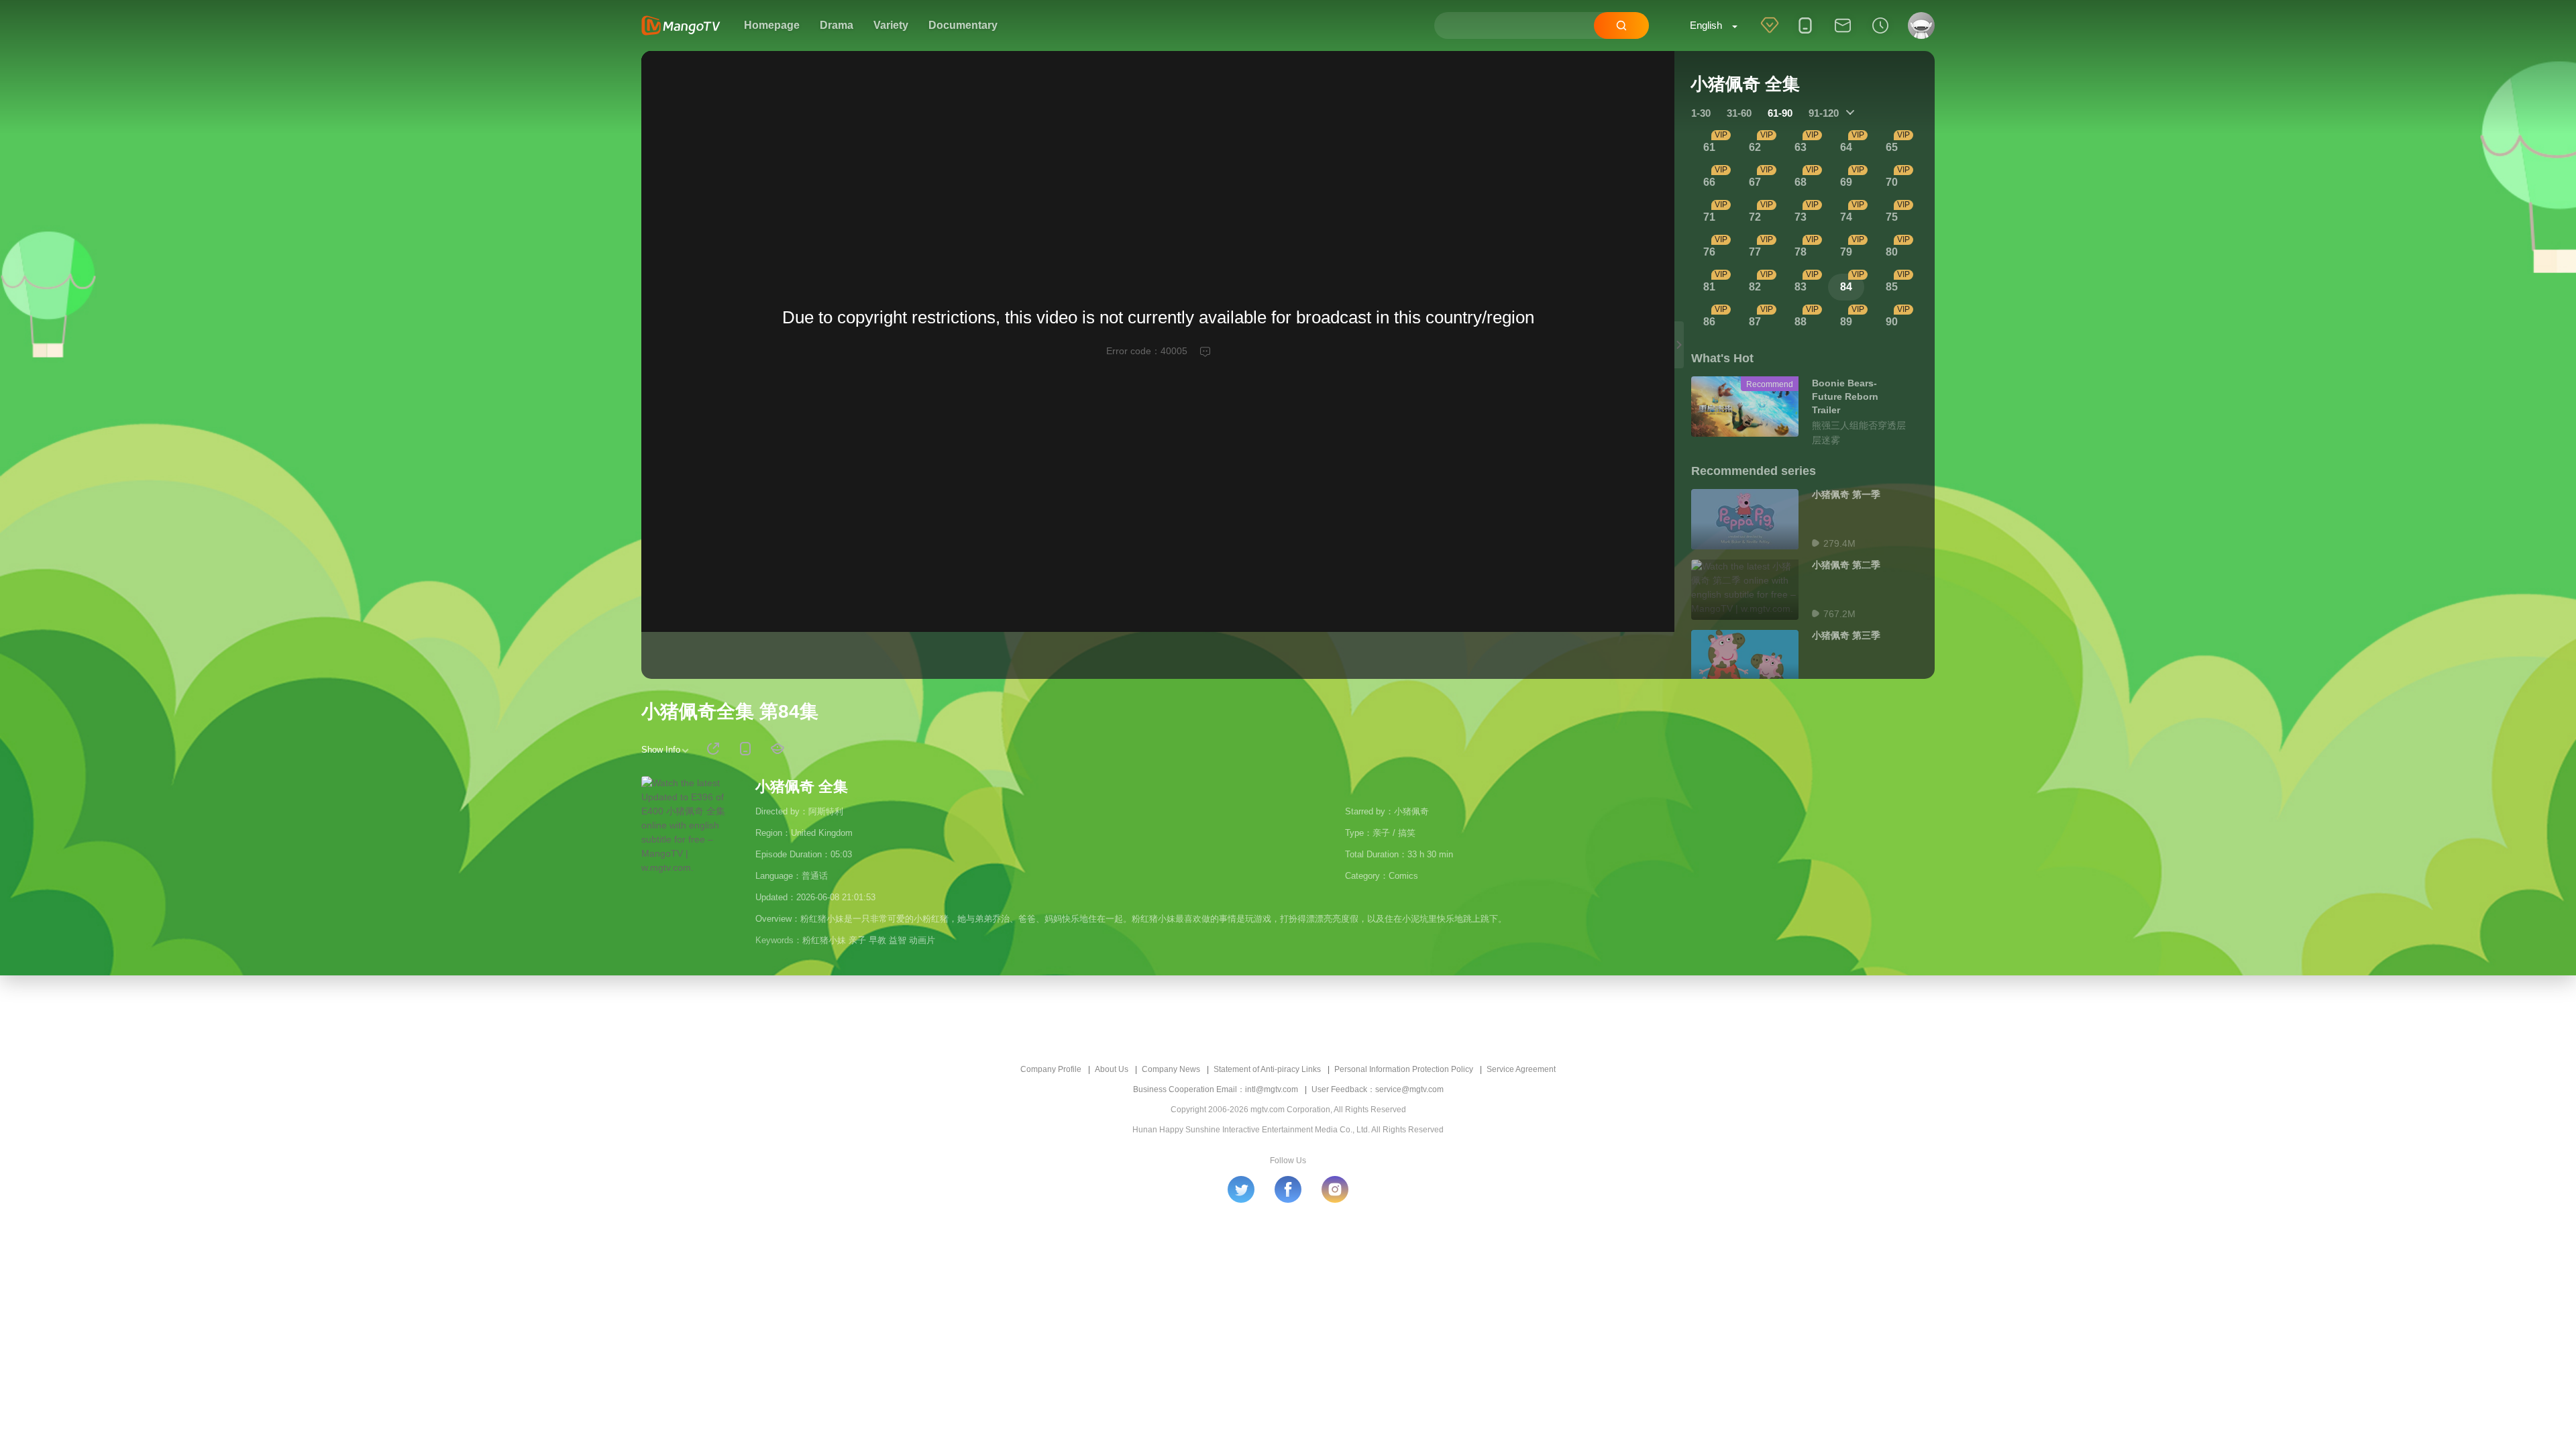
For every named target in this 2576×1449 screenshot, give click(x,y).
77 (1755, 252)
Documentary (963, 25)
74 (1846, 217)
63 (1801, 147)
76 (1709, 252)
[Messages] (1843, 34)
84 (1846, 287)
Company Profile (1051, 1069)
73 (1801, 217)
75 (1892, 217)
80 (1892, 252)
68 (1801, 182)
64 (1846, 147)
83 (1801, 287)
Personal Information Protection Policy (1404, 1069)
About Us (1112, 1069)
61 (1709, 147)
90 (1892, 322)
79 (1846, 252)
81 (1709, 287)
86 (1709, 322)
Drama (837, 25)
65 (1892, 147)
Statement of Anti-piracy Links (1267, 1069)
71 (1709, 217)
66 (1709, 182)
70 (1892, 182)
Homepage (772, 25)
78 (1801, 252)
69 (1846, 182)
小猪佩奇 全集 (802, 787)
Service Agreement (1521, 1069)
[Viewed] (1880, 34)
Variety (891, 25)
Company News (1171, 1069)
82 (1755, 287)
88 (1801, 322)
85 (1892, 287)
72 (1755, 217)
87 (1755, 322)
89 (1846, 322)
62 (1755, 147)
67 (1755, 182)
